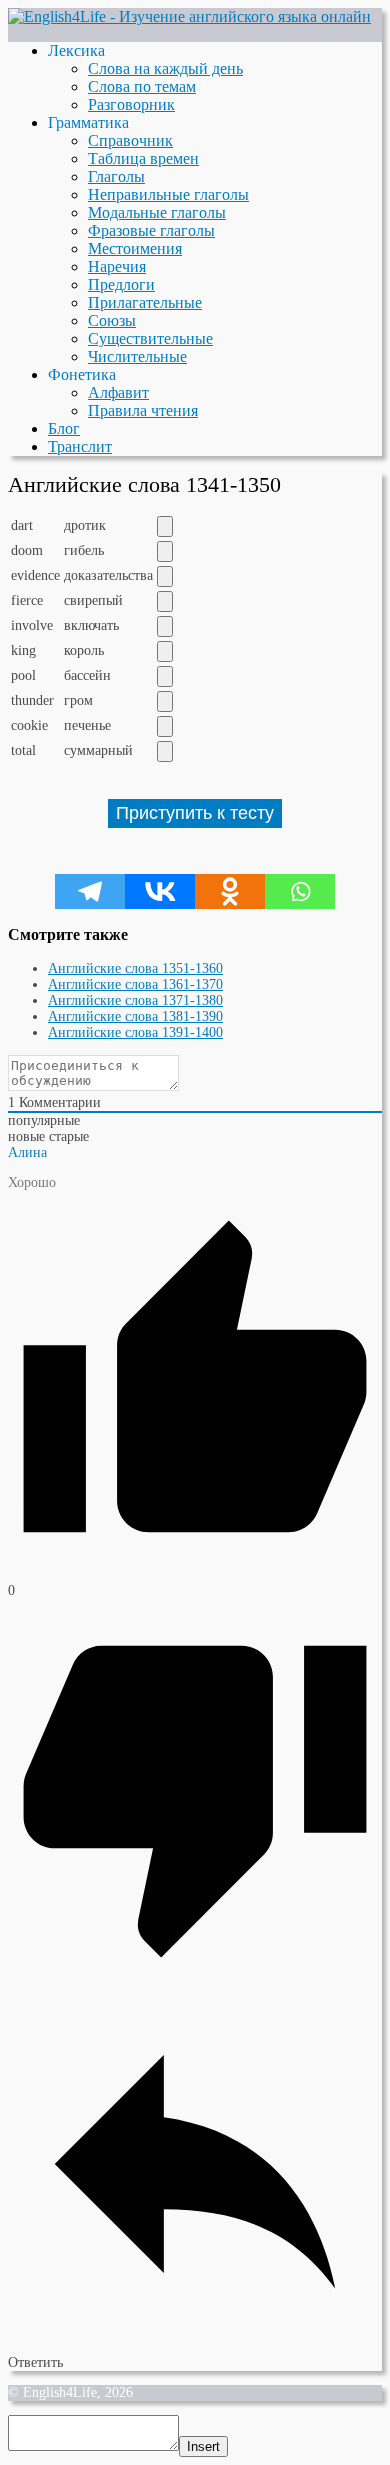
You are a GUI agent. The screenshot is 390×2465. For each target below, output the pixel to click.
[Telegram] (90, 891)
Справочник (130, 140)
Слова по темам (142, 86)
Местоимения (135, 248)
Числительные (137, 356)
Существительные (150, 338)
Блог (64, 428)
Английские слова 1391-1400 (135, 1032)
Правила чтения (143, 410)
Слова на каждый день (165, 68)
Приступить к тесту (195, 813)
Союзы (112, 320)
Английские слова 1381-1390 (135, 1016)
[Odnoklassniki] (230, 891)
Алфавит (118, 392)
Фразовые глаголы (151, 230)
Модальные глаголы (157, 212)
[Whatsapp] (300, 891)
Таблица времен (143, 158)
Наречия (117, 266)
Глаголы (116, 176)
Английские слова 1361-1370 (135, 984)
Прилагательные (145, 302)
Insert (203, 2446)
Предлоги (121, 284)
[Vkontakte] (160, 891)
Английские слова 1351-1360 (135, 968)
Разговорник (131, 104)
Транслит (80, 446)
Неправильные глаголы (168, 194)
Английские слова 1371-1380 (135, 1000)
